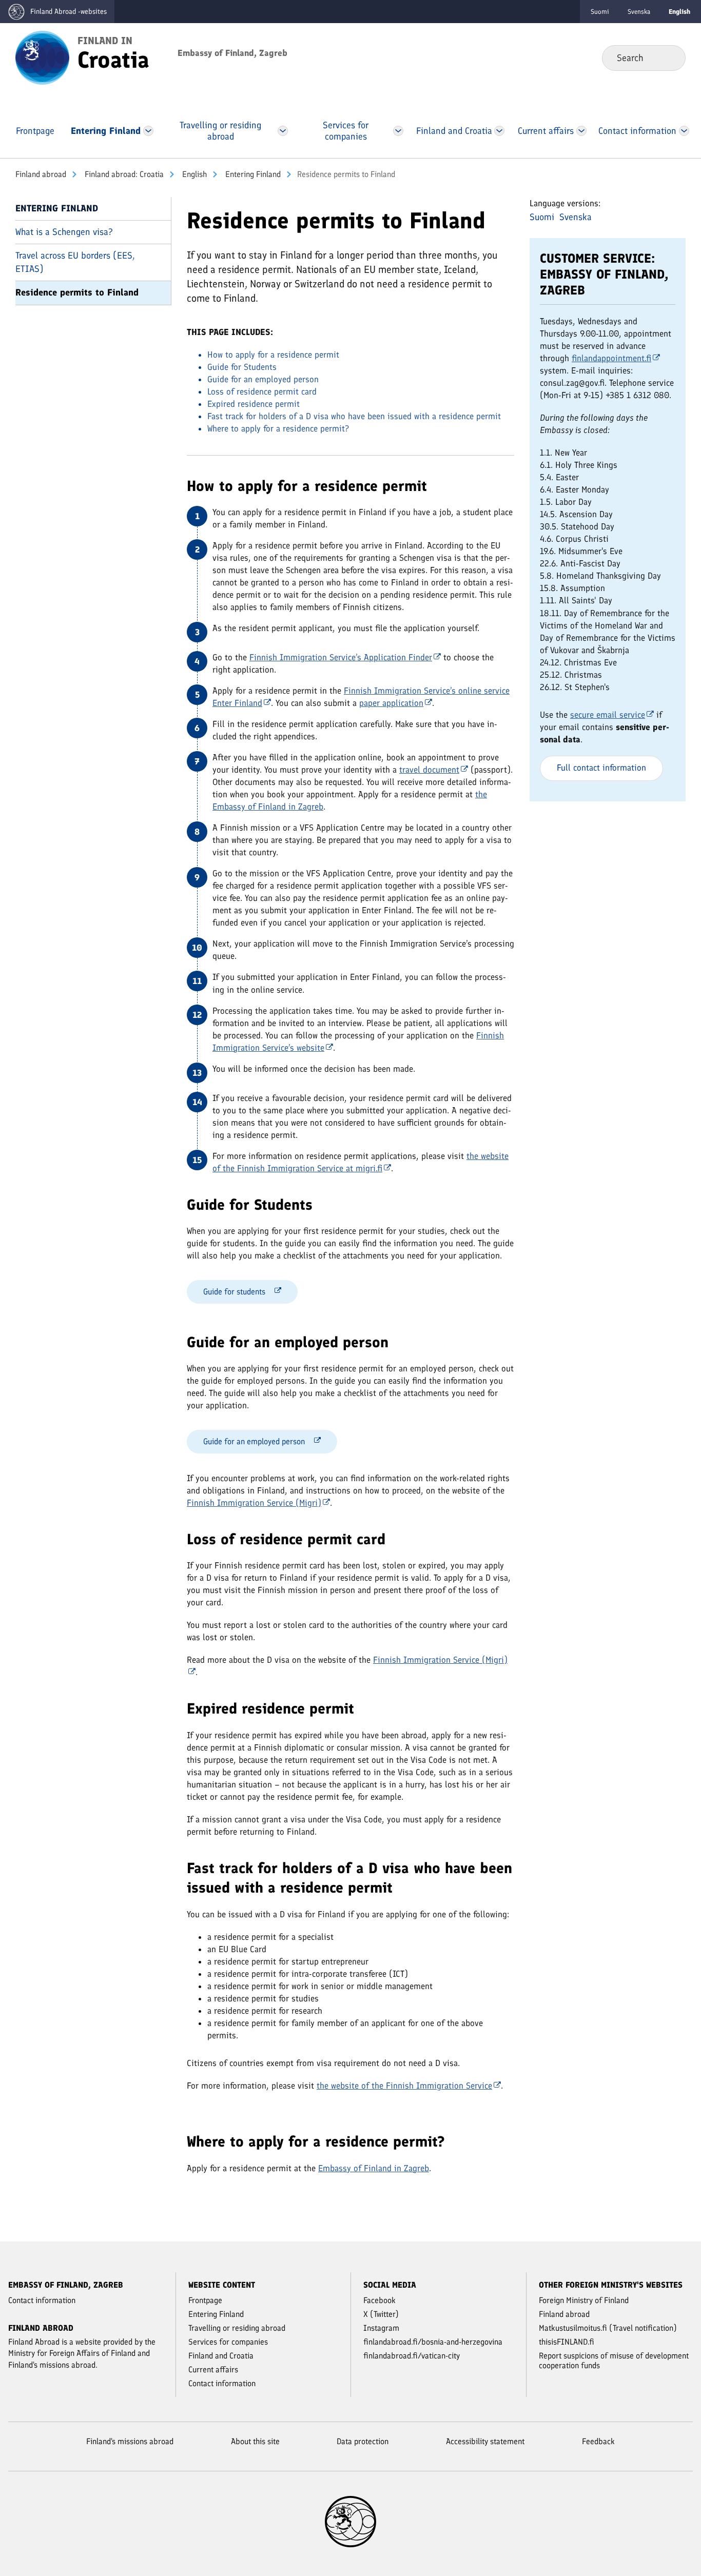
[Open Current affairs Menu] (581, 131)
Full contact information (601, 768)
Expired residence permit (254, 404)
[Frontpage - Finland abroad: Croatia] (42, 57)
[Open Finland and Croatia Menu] (500, 131)
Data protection (363, 2441)
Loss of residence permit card (262, 391)
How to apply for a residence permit (273, 355)
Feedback (598, 2441)
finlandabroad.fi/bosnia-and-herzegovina (433, 2342)
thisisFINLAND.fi (567, 2342)
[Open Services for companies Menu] (398, 131)
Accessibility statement (485, 2441)
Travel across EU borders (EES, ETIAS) (75, 262)
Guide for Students (242, 367)
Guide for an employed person (263, 379)
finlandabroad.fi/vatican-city (412, 2356)
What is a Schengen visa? (64, 232)
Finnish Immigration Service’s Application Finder (341, 657)
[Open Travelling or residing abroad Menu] (283, 131)
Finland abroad (41, 174)
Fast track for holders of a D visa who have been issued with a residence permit (354, 416)
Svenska (639, 12)
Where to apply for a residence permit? (278, 428)
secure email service (608, 715)
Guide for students (234, 1292)
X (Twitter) (381, 2314)
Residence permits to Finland (77, 292)
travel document (429, 770)
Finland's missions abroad (130, 2441)
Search (669, 57)
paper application (391, 703)
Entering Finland (252, 174)
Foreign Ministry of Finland (584, 2300)
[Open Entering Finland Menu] (148, 131)
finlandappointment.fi (611, 358)
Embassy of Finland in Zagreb (374, 2168)
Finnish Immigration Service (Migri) (254, 1503)
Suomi (600, 12)
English (193, 174)
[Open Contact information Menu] (684, 131)
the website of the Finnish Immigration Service (404, 2086)
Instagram (381, 2328)
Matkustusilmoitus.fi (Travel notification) (608, 2328)
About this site (255, 2441)
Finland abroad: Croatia (123, 174)
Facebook (379, 2300)
